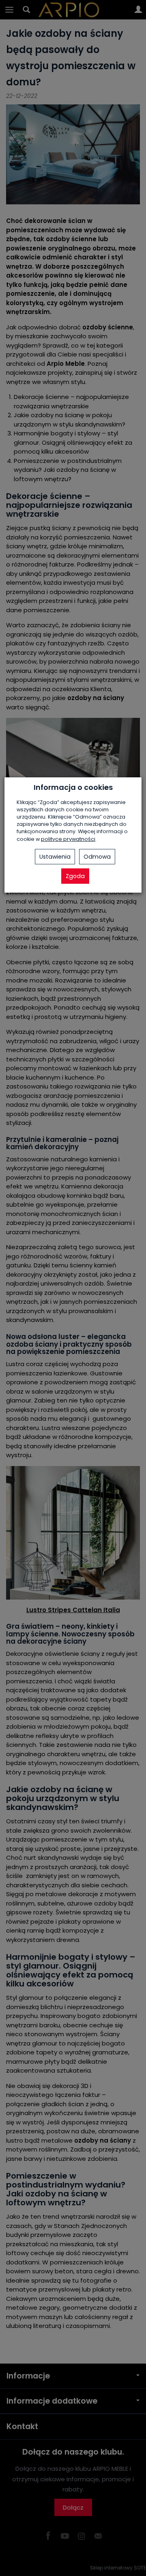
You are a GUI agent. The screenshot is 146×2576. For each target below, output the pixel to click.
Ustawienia (55, 857)
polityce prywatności (68, 839)
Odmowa (97, 857)
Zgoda (75, 876)
